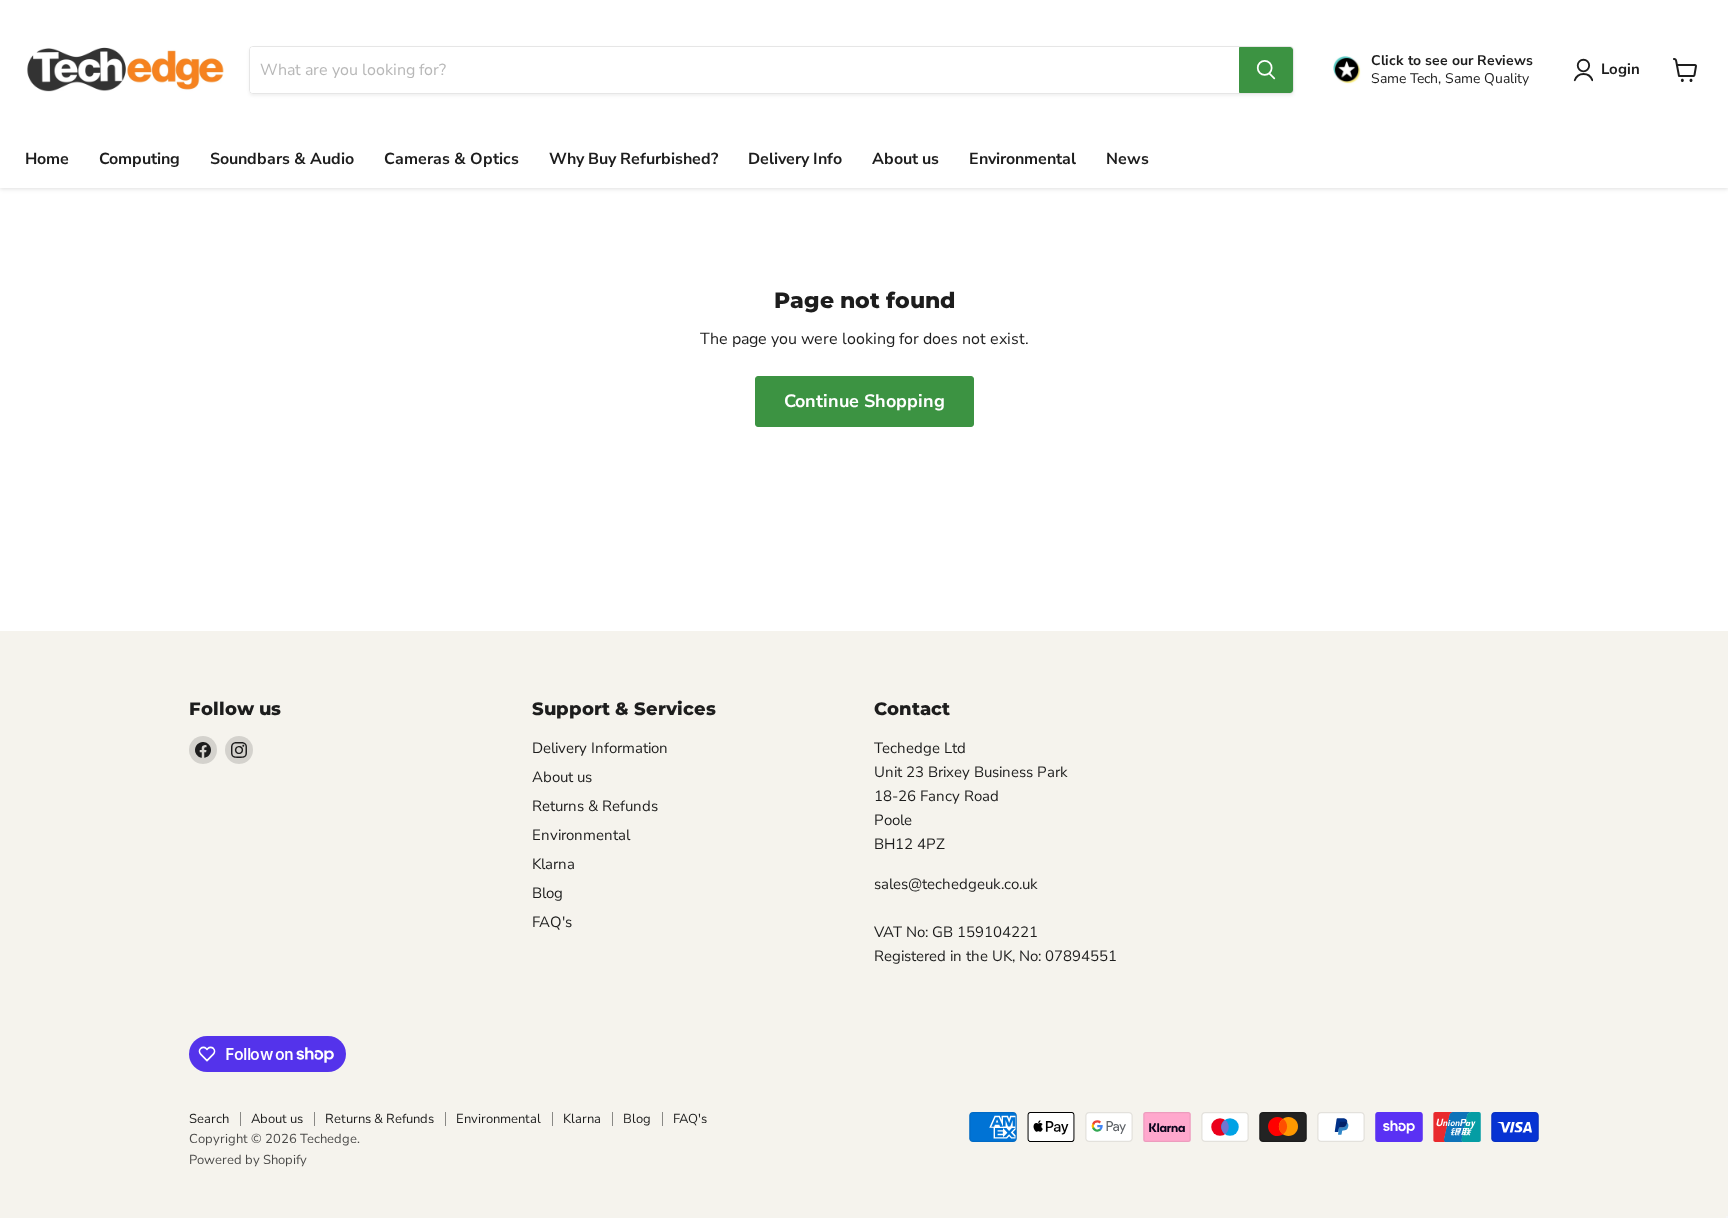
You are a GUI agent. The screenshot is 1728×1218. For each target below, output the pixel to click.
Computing (139, 159)
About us (905, 159)
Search (209, 1119)
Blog (547, 893)
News (1127, 159)
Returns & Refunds (595, 806)
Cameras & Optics (451, 159)
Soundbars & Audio (282, 159)
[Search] (1266, 70)
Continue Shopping (864, 401)
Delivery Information (600, 748)
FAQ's (552, 922)
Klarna (553, 864)
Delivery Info (795, 159)
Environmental (1022, 159)
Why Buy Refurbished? (633, 159)
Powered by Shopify (248, 1160)
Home (47, 159)
